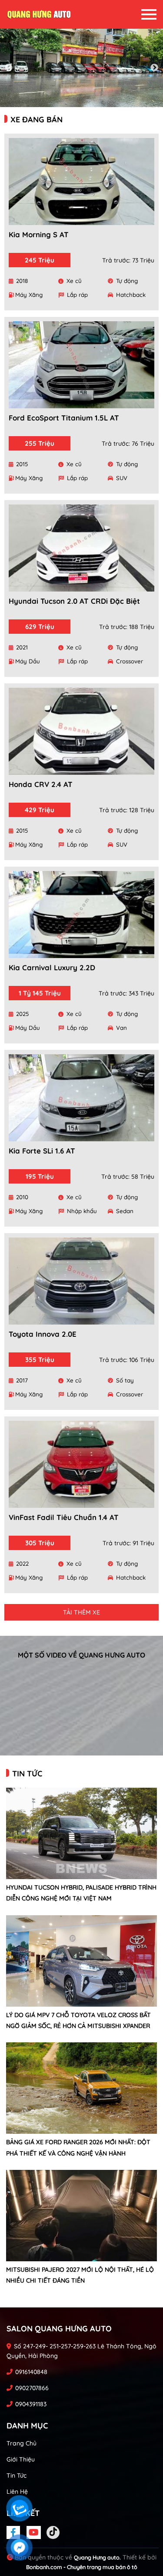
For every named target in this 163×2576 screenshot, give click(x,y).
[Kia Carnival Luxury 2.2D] (81, 915)
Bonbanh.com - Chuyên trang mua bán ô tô (82, 2567)
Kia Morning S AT (39, 234)
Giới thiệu (21, 2459)
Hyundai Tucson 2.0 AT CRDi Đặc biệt (74, 601)
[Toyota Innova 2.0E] (81, 1281)
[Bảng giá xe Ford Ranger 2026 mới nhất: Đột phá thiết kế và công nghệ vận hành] (81, 2088)
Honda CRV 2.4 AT (41, 784)
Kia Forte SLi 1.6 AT (42, 1151)
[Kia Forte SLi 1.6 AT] (81, 1098)
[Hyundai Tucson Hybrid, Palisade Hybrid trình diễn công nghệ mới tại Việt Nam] (81, 1833)
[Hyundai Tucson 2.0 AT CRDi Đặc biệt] (81, 548)
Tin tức (17, 2475)
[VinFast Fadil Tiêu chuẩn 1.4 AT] (81, 1464)
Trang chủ (22, 2443)
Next (154, 68)
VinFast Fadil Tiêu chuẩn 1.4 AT (64, 1517)
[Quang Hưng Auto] (39, 14)
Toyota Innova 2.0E (43, 1334)
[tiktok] (53, 2532)
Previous (9, 68)
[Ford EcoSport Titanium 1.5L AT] (81, 365)
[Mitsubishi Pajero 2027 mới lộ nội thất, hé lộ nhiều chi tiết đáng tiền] (81, 2216)
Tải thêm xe (81, 1612)
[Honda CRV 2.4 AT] (81, 731)
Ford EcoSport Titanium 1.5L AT (64, 418)
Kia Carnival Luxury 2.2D (52, 967)
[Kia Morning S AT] (81, 182)
